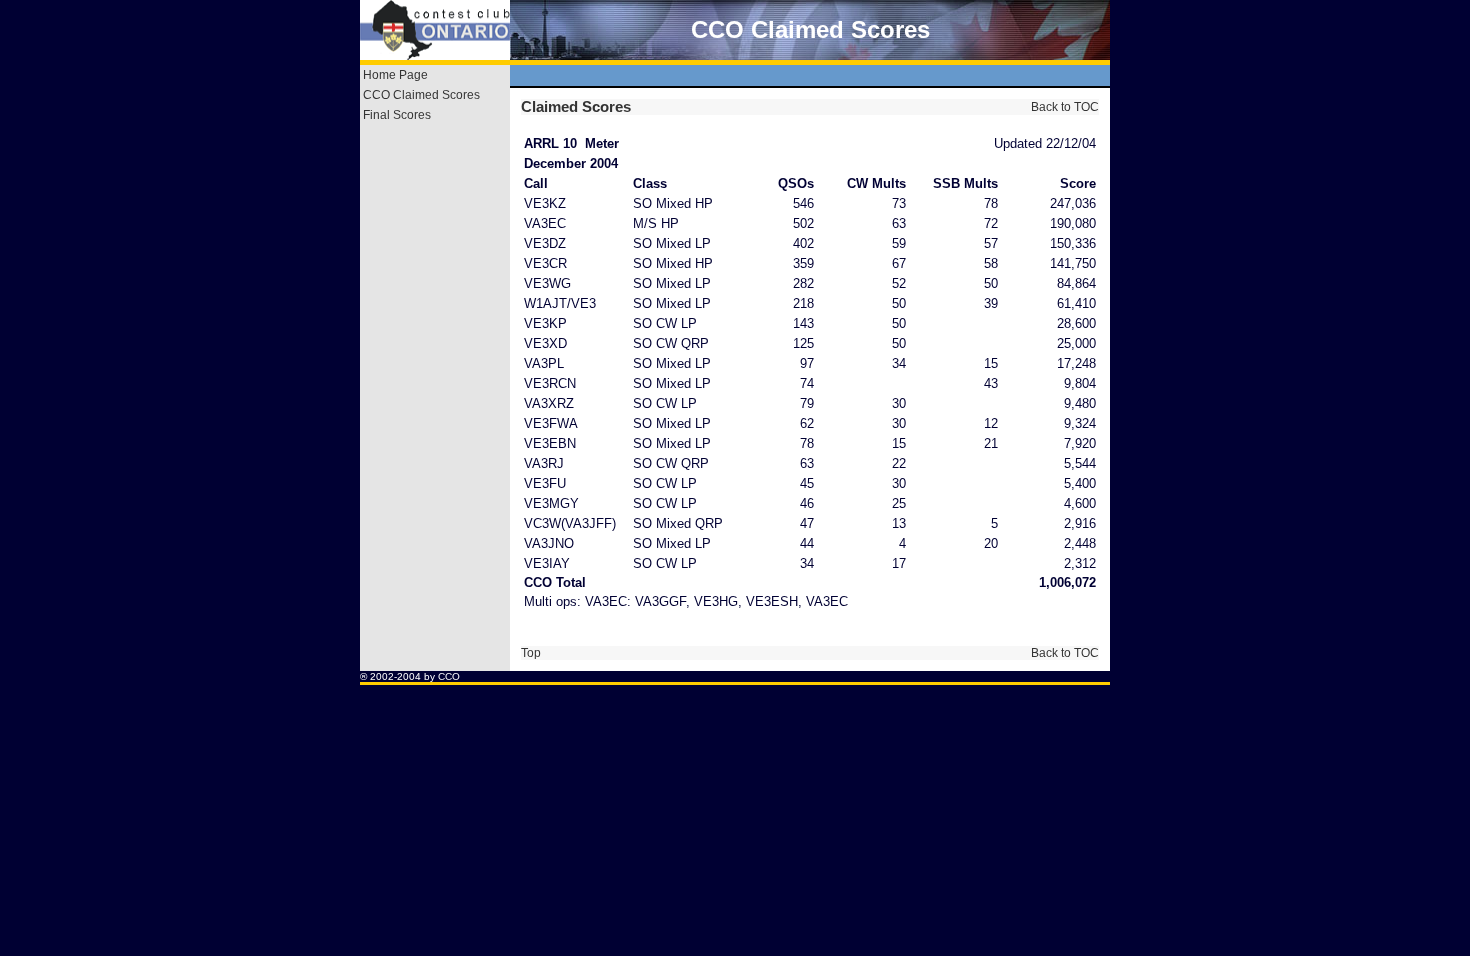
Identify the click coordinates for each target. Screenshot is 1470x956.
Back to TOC (1063, 107)
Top (531, 653)
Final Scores (397, 115)
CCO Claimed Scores (421, 95)
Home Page (395, 75)
